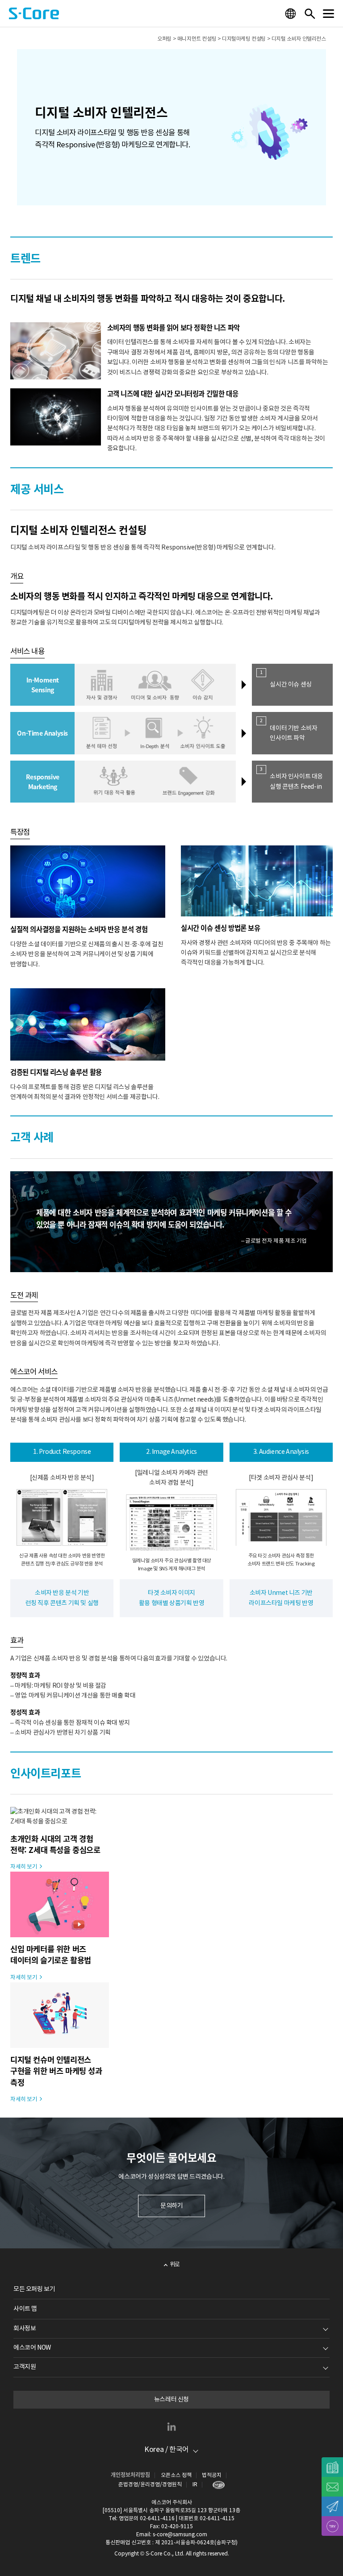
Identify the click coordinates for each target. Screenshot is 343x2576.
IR (195, 2485)
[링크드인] (171, 2426)
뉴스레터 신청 (171, 2400)
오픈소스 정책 (176, 2475)
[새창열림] (216, 2485)
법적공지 (212, 2475)
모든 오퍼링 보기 (34, 2289)
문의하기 (171, 2206)
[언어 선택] (292, 13)
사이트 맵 (25, 2309)
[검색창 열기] (310, 13)
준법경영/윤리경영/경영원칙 (150, 2485)
